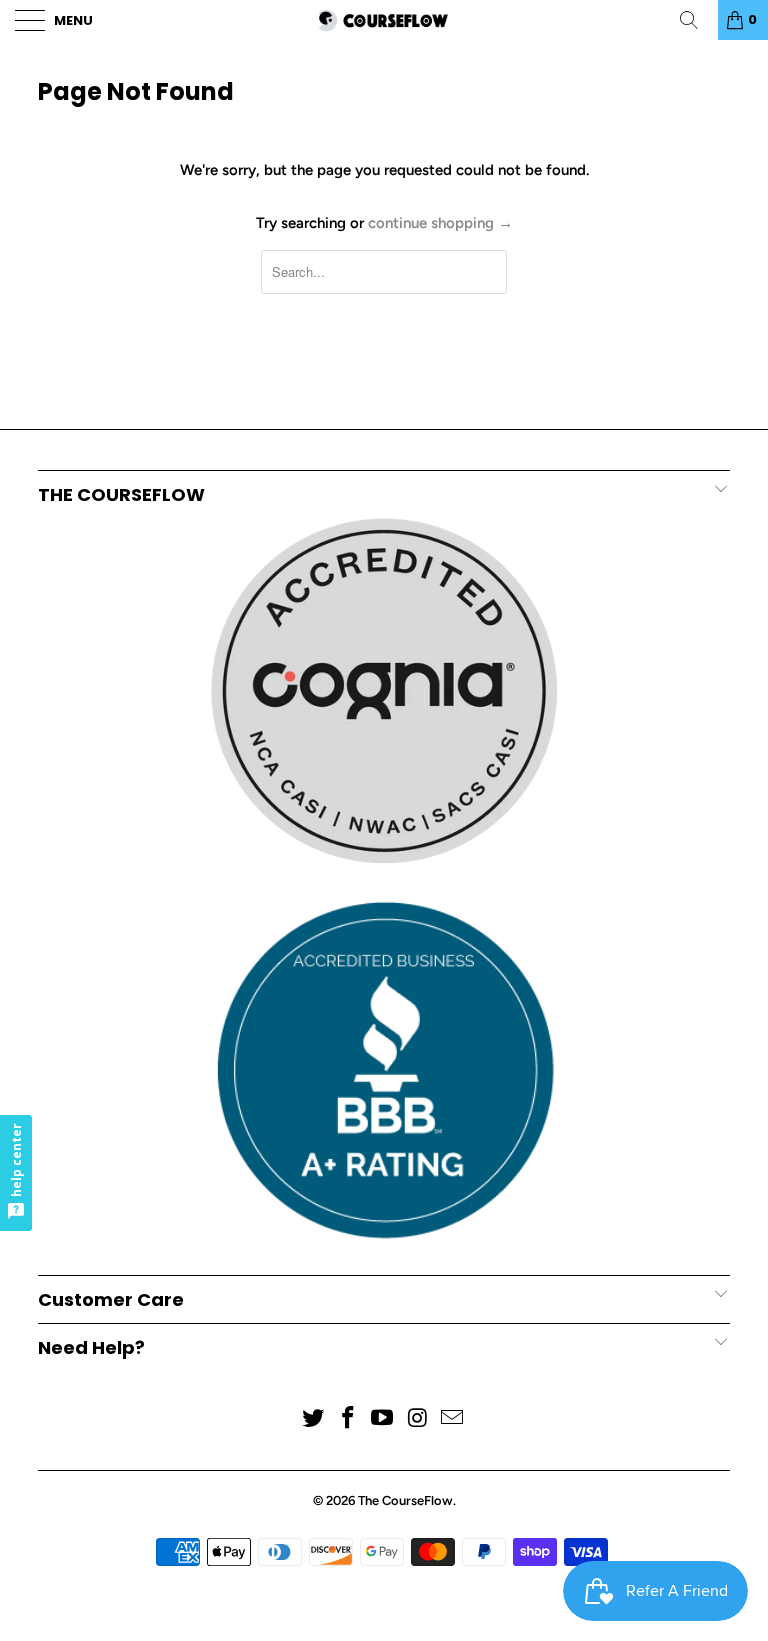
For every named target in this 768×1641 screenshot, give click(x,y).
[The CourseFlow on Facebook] (348, 1419)
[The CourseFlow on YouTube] (383, 1419)
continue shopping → (440, 223)
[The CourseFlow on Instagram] (418, 1419)
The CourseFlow (405, 1500)
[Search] (696, 20)
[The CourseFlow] (384, 20)
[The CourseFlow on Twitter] (314, 1419)
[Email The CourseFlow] (453, 1419)
